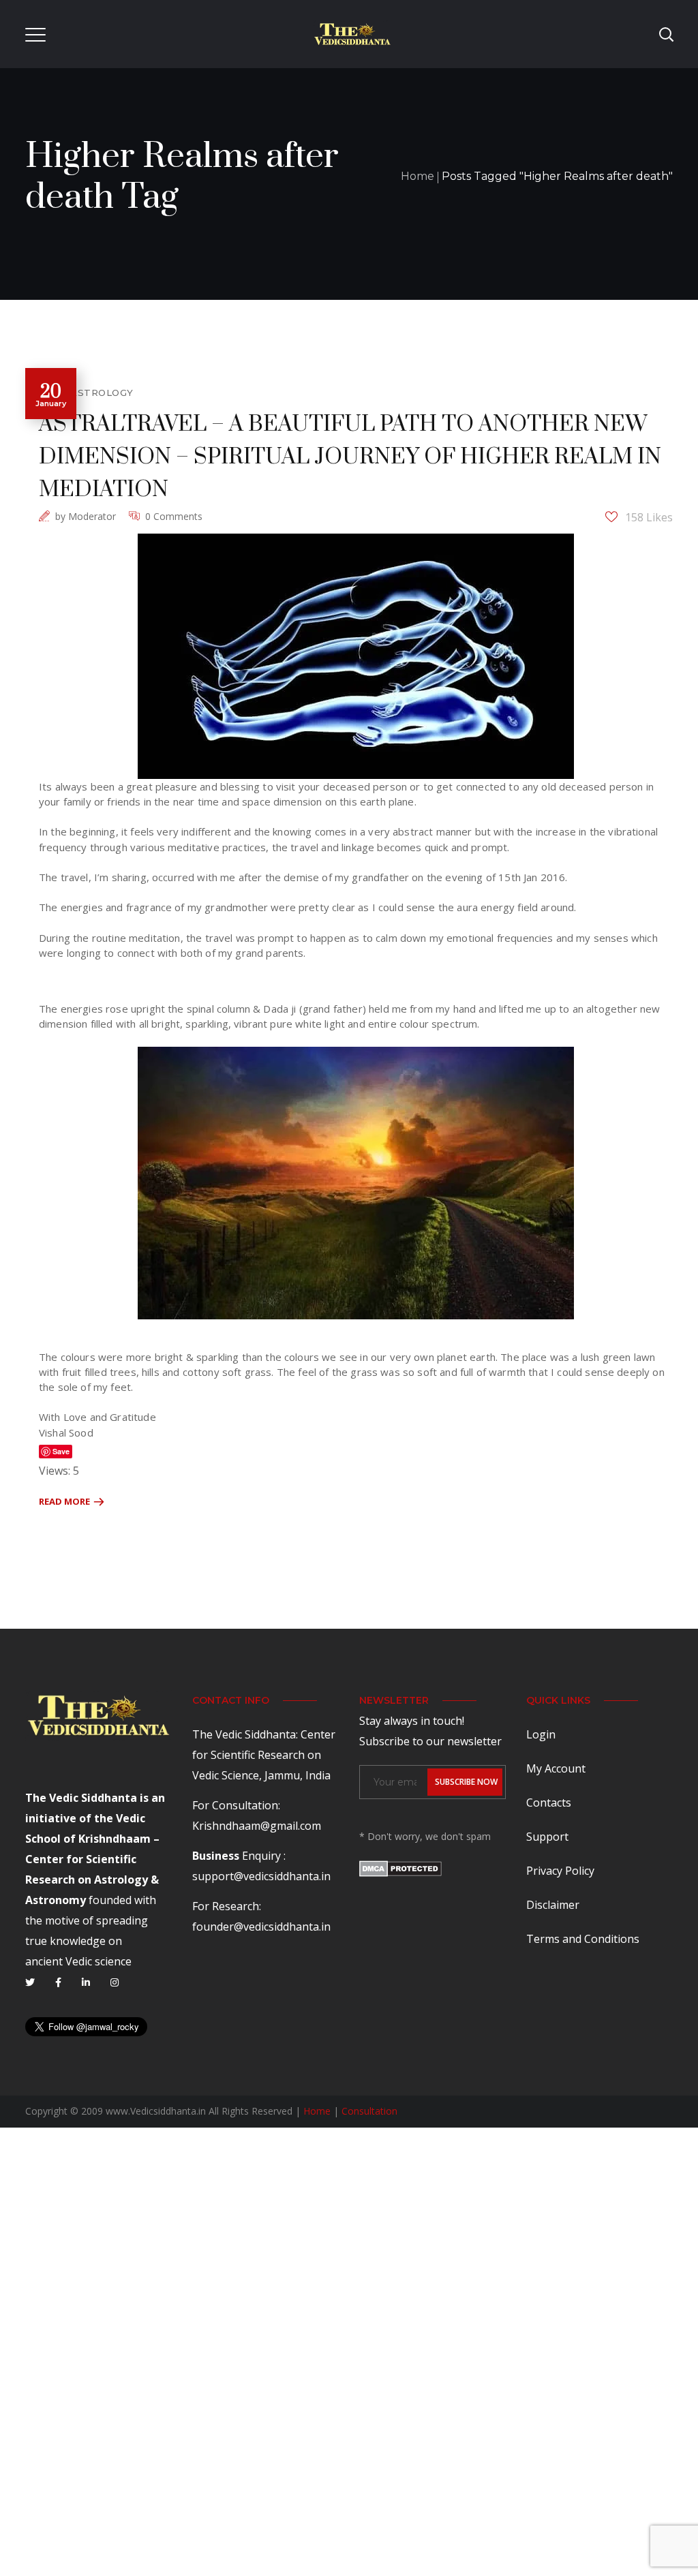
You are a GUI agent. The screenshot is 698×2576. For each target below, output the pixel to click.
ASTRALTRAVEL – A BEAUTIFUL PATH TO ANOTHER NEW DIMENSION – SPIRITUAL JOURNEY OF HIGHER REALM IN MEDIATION (350, 457)
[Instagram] (115, 1982)
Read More (64, 1501)
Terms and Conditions (583, 1939)
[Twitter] (30, 1982)
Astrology (102, 393)
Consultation (369, 2111)
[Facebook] (58, 1982)
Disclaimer (553, 1905)
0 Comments (174, 516)
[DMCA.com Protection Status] (400, 1871)
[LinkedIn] (86, 1982)
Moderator (92, 516)
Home (418, 176)
